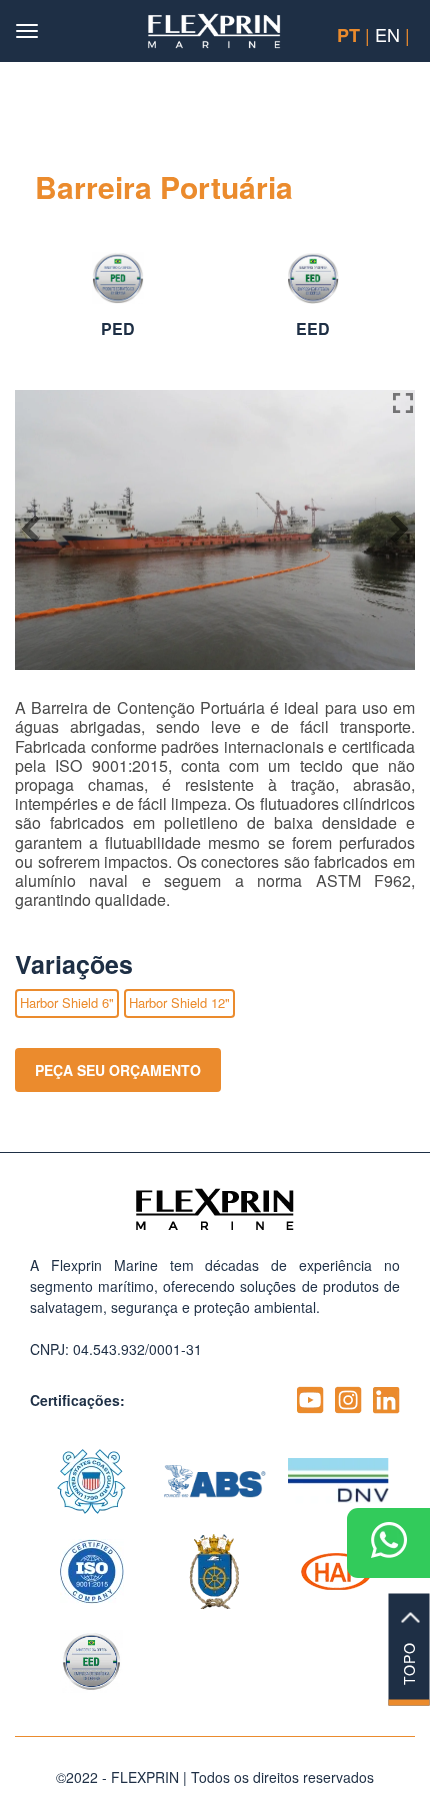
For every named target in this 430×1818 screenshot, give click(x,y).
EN (387, 34)
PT (348, 35)
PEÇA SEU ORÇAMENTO (118, 1070)
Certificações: (77, 1400)
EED (313, 328)
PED (118, 328)
